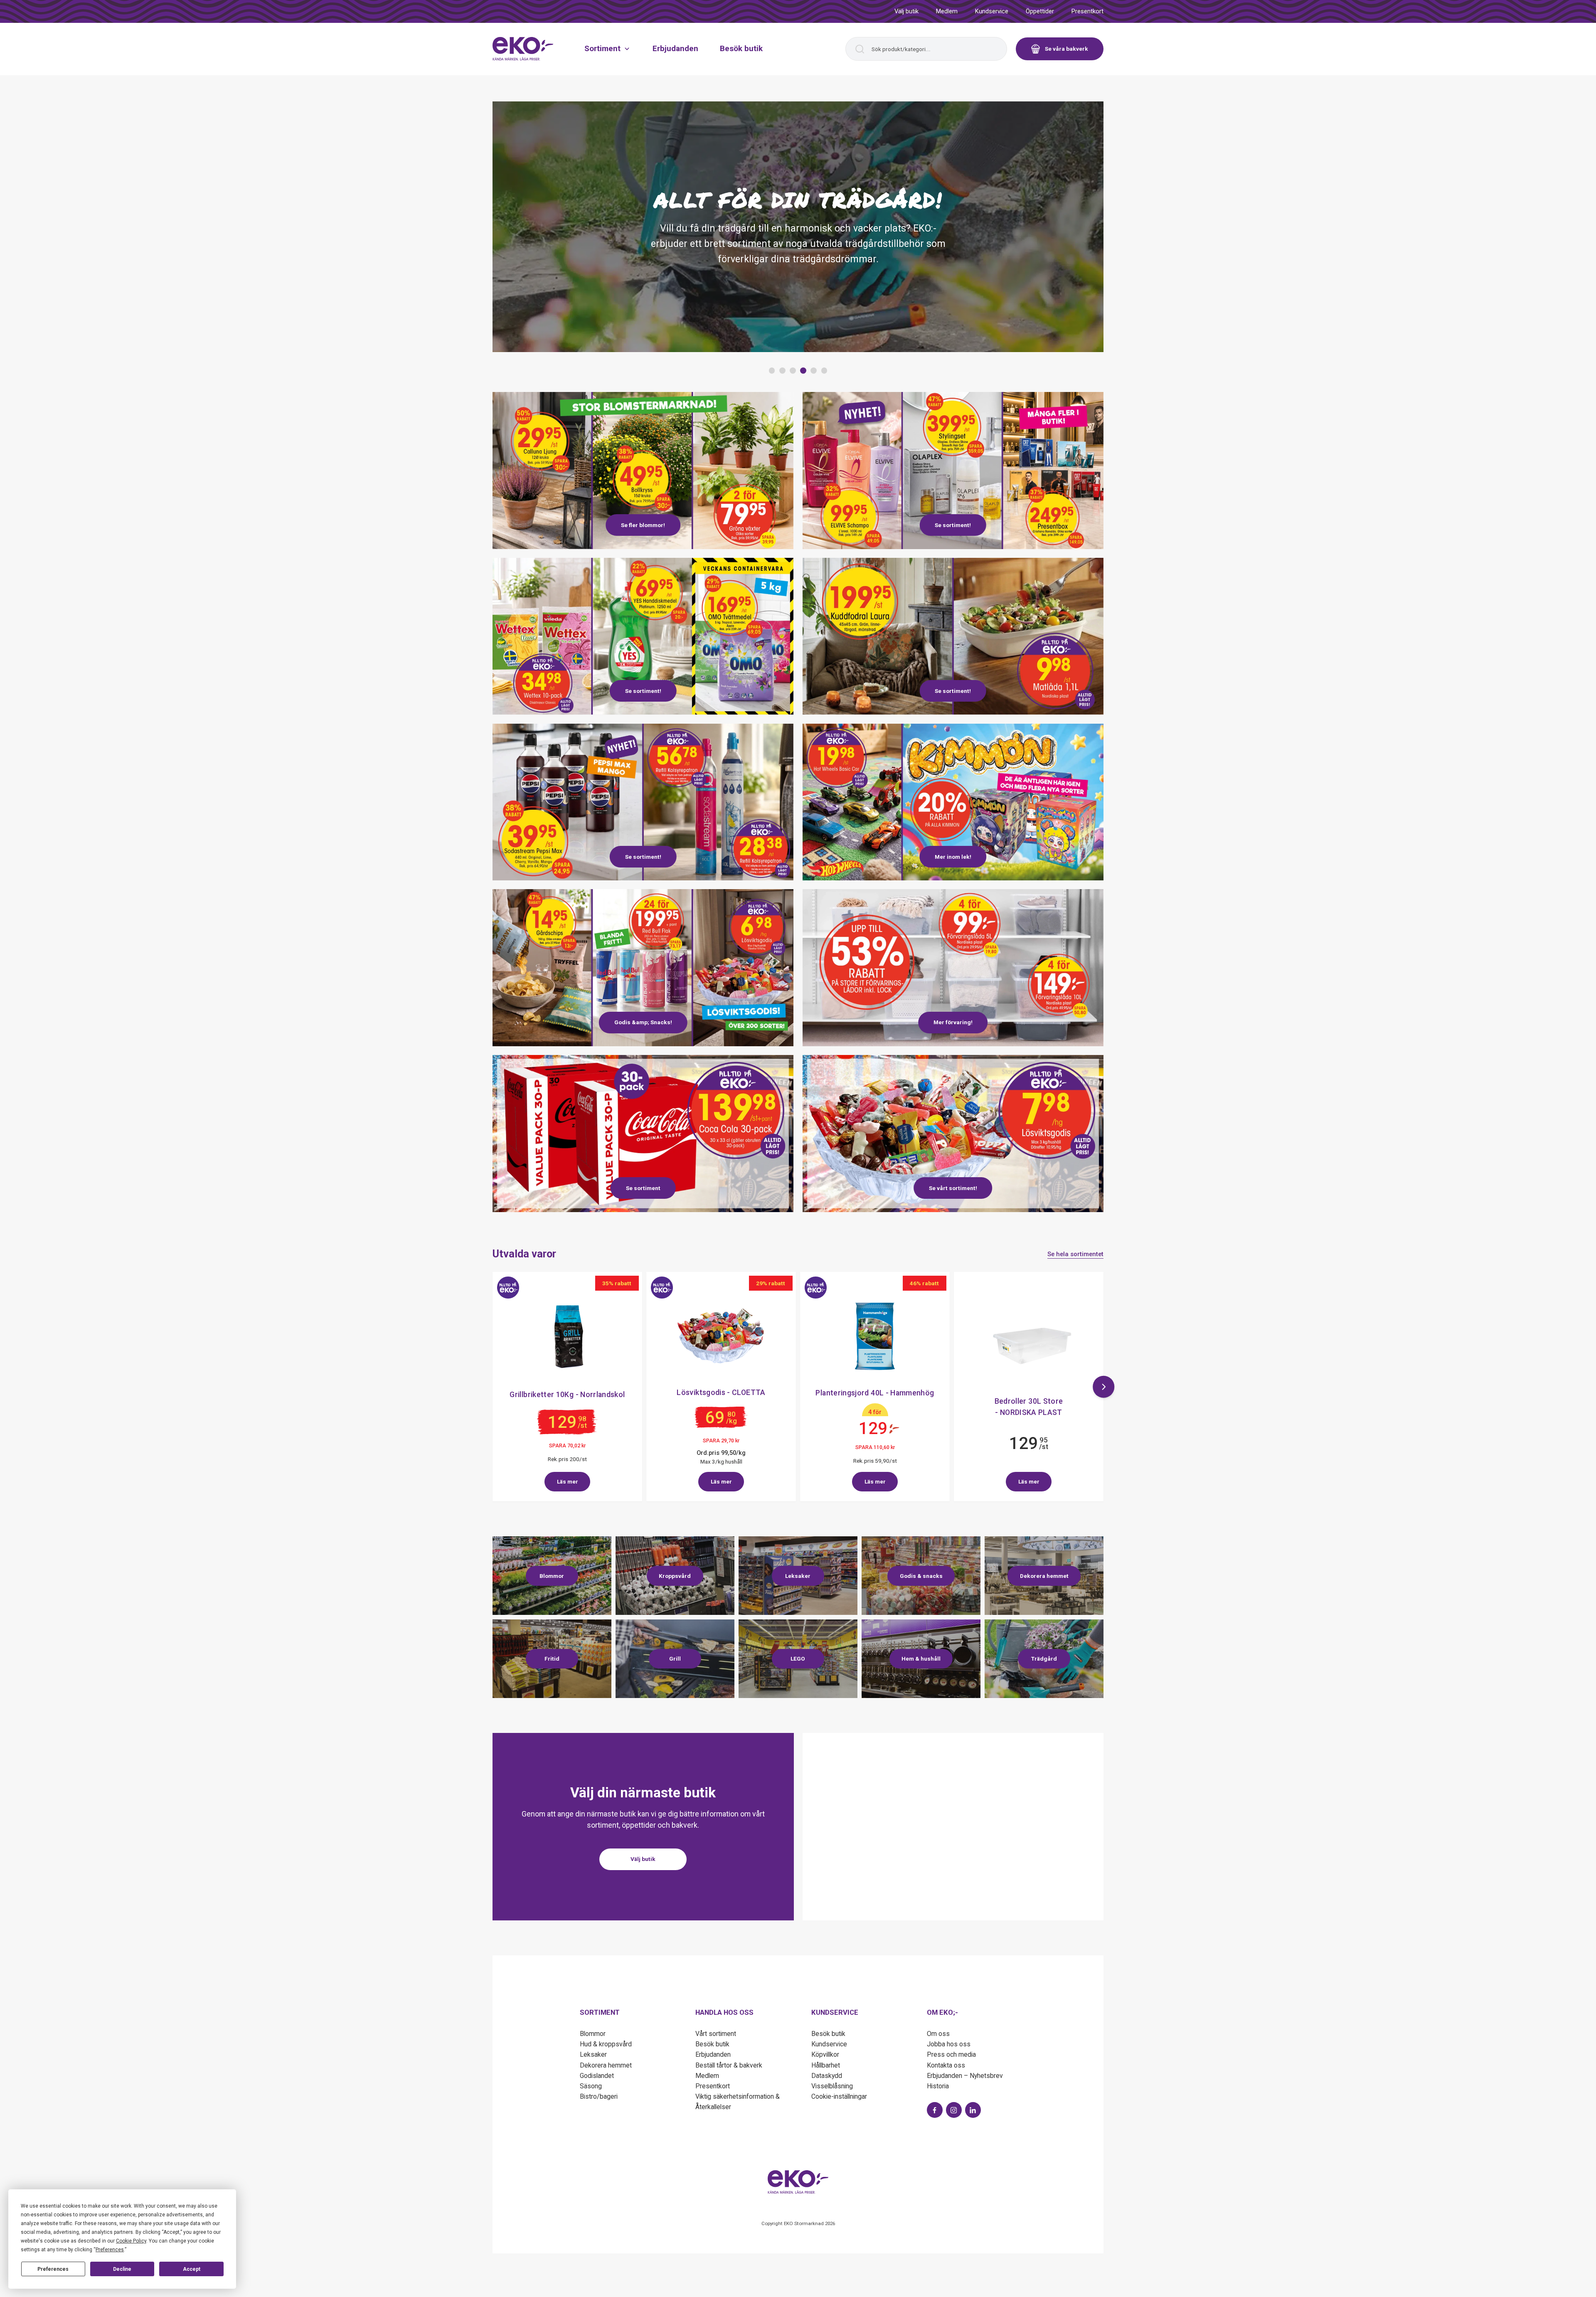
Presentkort (1087, 11)
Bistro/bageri (599, 2096)
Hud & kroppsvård (606, 2044)
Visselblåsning (832, 2086)
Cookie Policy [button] (131, 2241)
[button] (772, 371)
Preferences (53, 2269)
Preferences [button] (110, 2250)
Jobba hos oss (949, 2044)
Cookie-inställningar (839, 2096)
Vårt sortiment (716, 2034)
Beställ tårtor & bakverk (729, 2065)
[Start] (523, 49)
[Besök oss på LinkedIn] (973, 2110)
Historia (938, 2086)
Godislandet (597, 2076)
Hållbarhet (826, 2065)
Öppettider (1040, 11)
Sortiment (602, 48)
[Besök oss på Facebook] (935, 2110)
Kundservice (992, 11)
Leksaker (593, 2054)
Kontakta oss (946, 2065)
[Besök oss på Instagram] (954, 2110)
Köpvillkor (825, 2054)
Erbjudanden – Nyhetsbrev (965, 2076)
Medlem (947, 11)
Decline (122, 2269)
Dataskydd (827, 2076)
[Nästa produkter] (1104, 1387)
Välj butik (906, 11)
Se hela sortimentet (1075, 1254)
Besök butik (741, 48)
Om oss (938, 2034)
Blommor (593, 2034)
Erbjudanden (675, 48)
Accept (192, 2269)
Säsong (591, 2086)
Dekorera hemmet (606, 2065)
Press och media (951, 2054)
